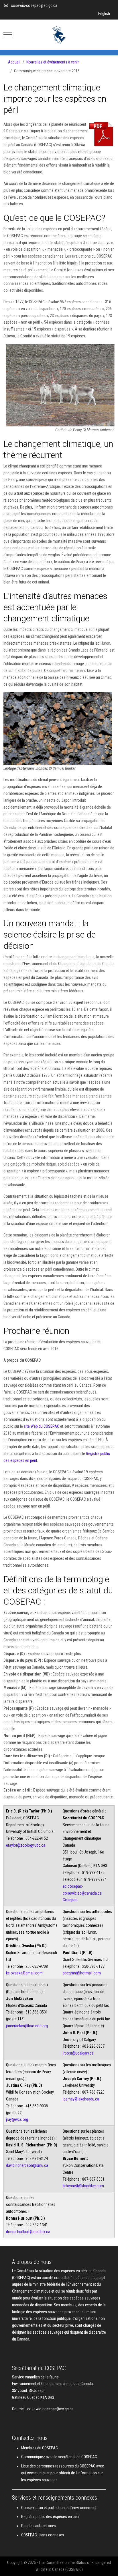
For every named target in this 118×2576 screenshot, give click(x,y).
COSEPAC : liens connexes (43, 2535)
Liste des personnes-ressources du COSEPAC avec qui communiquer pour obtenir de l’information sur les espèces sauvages (63, 2473)
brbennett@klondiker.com (83, 2186)
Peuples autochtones (39, 2526)
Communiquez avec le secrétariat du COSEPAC (59, 2457)
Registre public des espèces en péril (50, 2517)
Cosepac (70, 1900)
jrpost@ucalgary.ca (78, 2053)
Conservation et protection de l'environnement (59, 2508)
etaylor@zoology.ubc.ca (26, 1845)
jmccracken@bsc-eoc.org (27, 2026)
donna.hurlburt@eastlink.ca (28, 2232)
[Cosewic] (59, 35)
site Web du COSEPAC (42, 1426)
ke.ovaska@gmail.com (24, 1973)
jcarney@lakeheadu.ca (81, 2099)
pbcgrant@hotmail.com (82, 1973)
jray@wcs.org (17, 2119)
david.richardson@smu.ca (27, 2165)
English (104, 13)
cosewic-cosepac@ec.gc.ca (34, 5)
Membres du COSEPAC (40, 2448)
